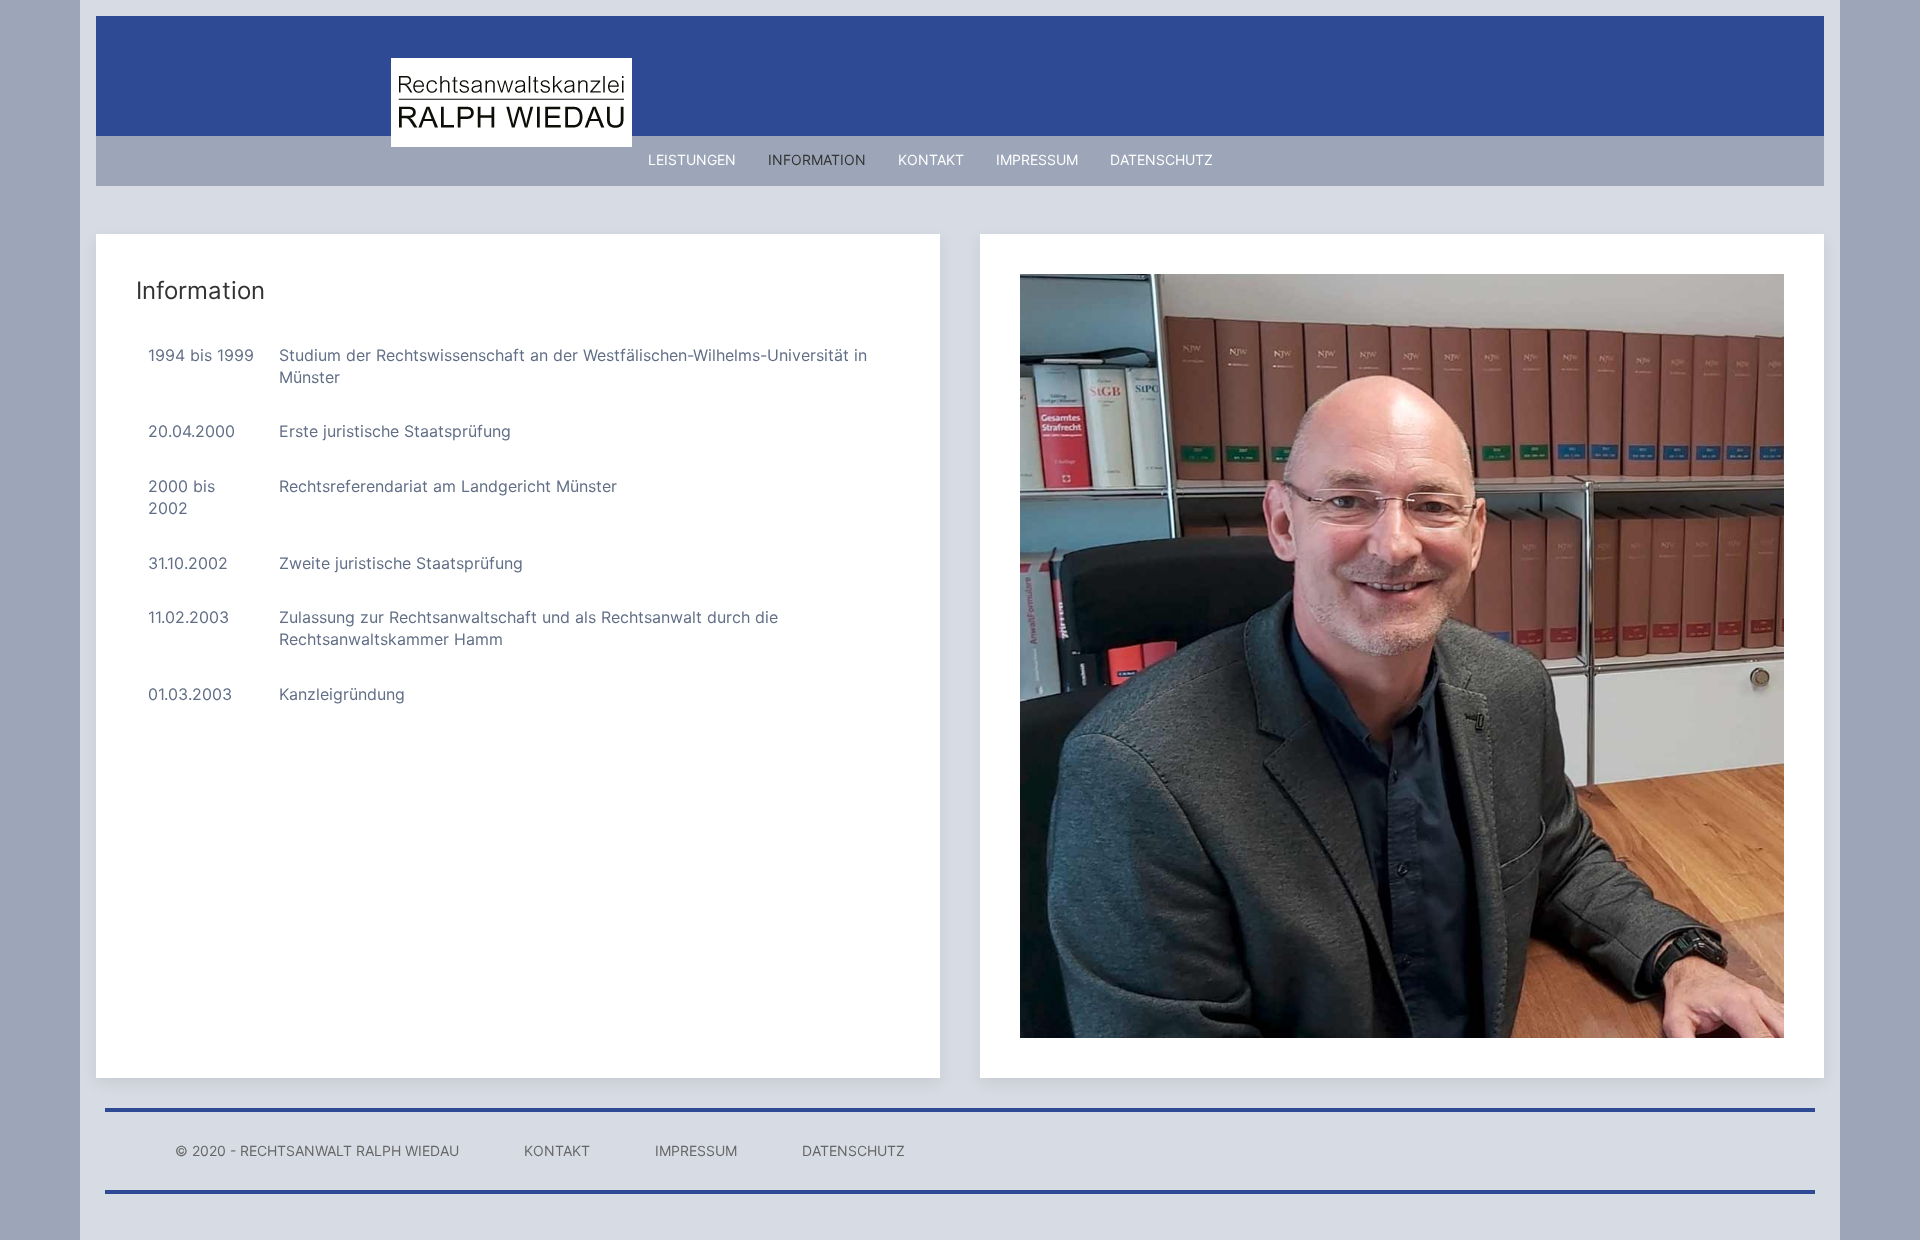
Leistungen (692, 159)
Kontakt (931, 159)
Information (817, 159)
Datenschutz (1161, 159)
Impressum (1037, 159)
